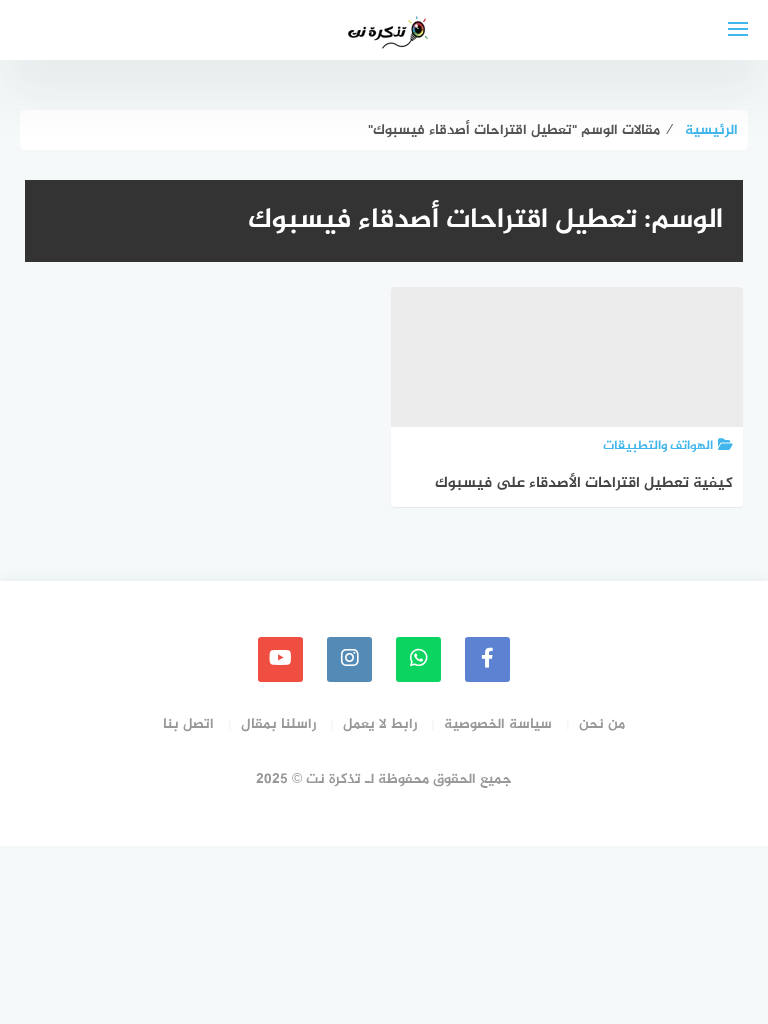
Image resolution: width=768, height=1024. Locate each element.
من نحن (602, 724)
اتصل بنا (188, 724)
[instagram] (349, 659)
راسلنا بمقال (278, 724)
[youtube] (280, 659)
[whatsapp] (418, 659)
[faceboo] (487, 659)
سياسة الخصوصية (498, 724)
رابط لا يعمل (380, 724)
